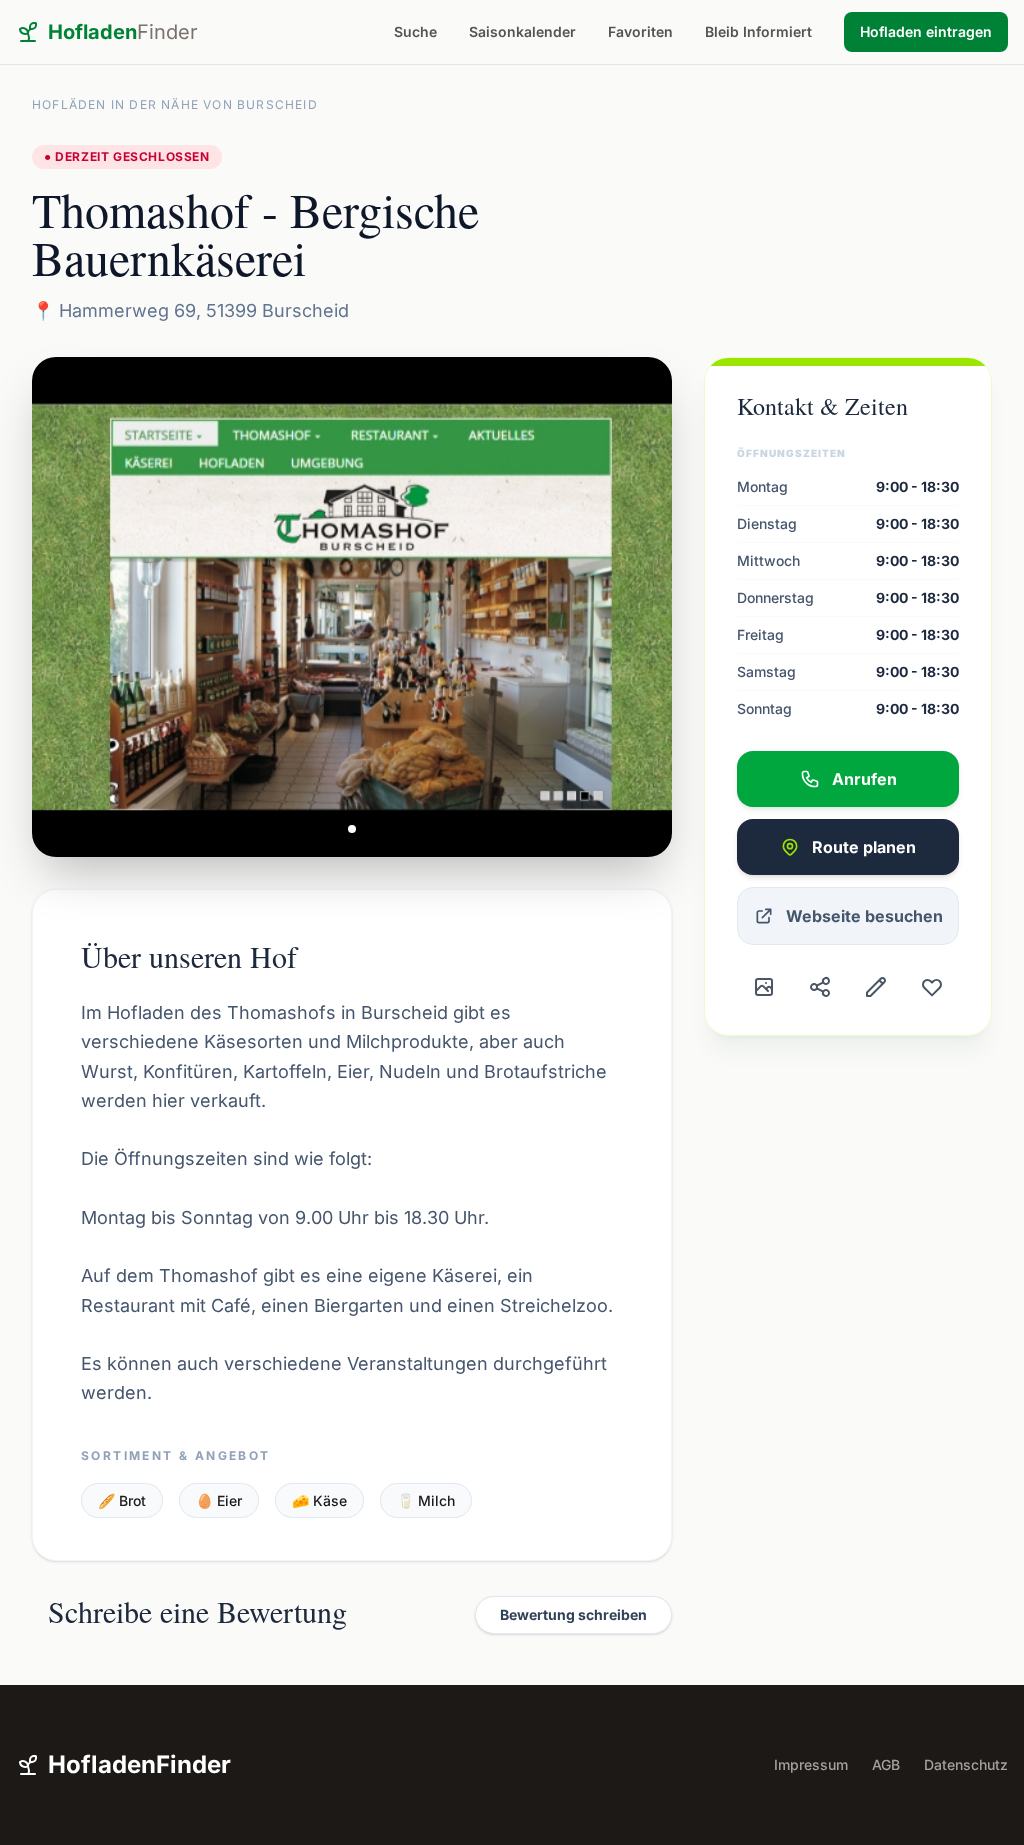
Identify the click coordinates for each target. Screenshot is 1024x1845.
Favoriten (640, 31)
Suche (415, 31)
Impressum (811, 1764)
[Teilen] (820, 987)
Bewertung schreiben (573, 1614)
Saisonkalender (522, 31)
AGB (886, 1764)
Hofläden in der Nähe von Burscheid (175, 104)
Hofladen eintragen (926, 31)
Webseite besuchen (864, 916)
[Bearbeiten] (876, 987)
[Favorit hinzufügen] (932, 987)
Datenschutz (966, 1764)
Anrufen (864, 779)
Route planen (864, 847)
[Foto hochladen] (764, 987)
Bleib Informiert (758, 31)
